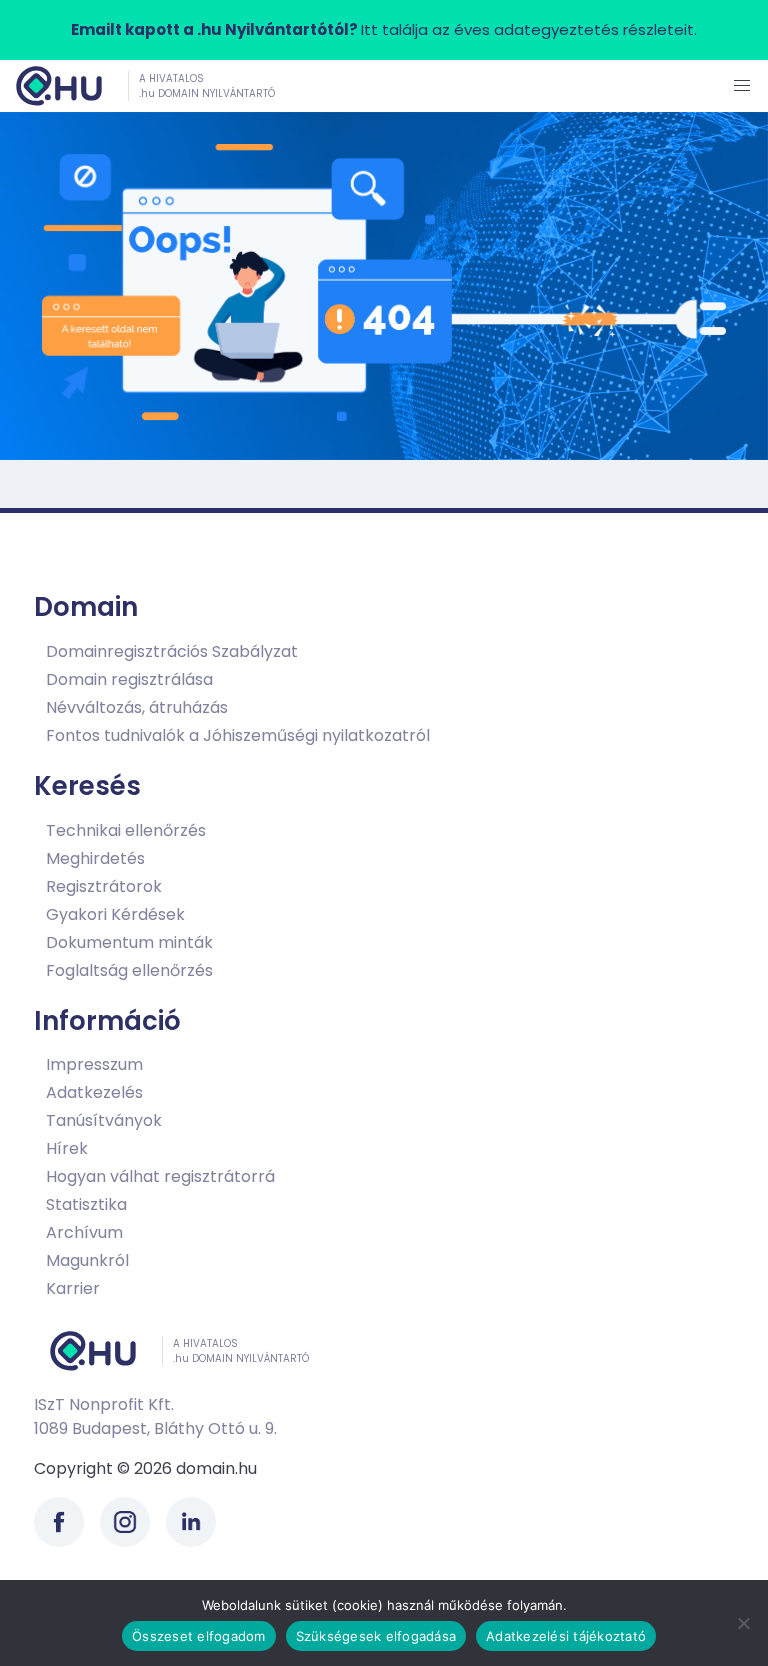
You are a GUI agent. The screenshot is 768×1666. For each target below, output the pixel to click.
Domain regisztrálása (129, 679)
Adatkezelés (94, 1092)
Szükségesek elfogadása (376, 1636)
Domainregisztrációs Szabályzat (172, 651)
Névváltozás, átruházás (137, 707)
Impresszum (94, 1064)
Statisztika (86, 1204)
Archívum (84, 1232)
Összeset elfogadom (199, 1636)
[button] (742, 86)
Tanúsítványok (104, 1120)
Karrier (73, 1288)
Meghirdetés (95, 858)
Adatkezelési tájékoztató (566, 1636)
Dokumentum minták (129, 942)
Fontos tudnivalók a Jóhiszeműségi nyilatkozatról (238, 735)
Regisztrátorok (104, 886)
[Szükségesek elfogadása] (743, 1623)
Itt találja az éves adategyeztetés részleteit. (384, 29)
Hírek (67, 1148)
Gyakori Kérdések (115, 914)
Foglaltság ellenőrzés (129, 970)
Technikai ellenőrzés (126, 830)
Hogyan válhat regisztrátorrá (160, 1176)
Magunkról (87, 1260)
